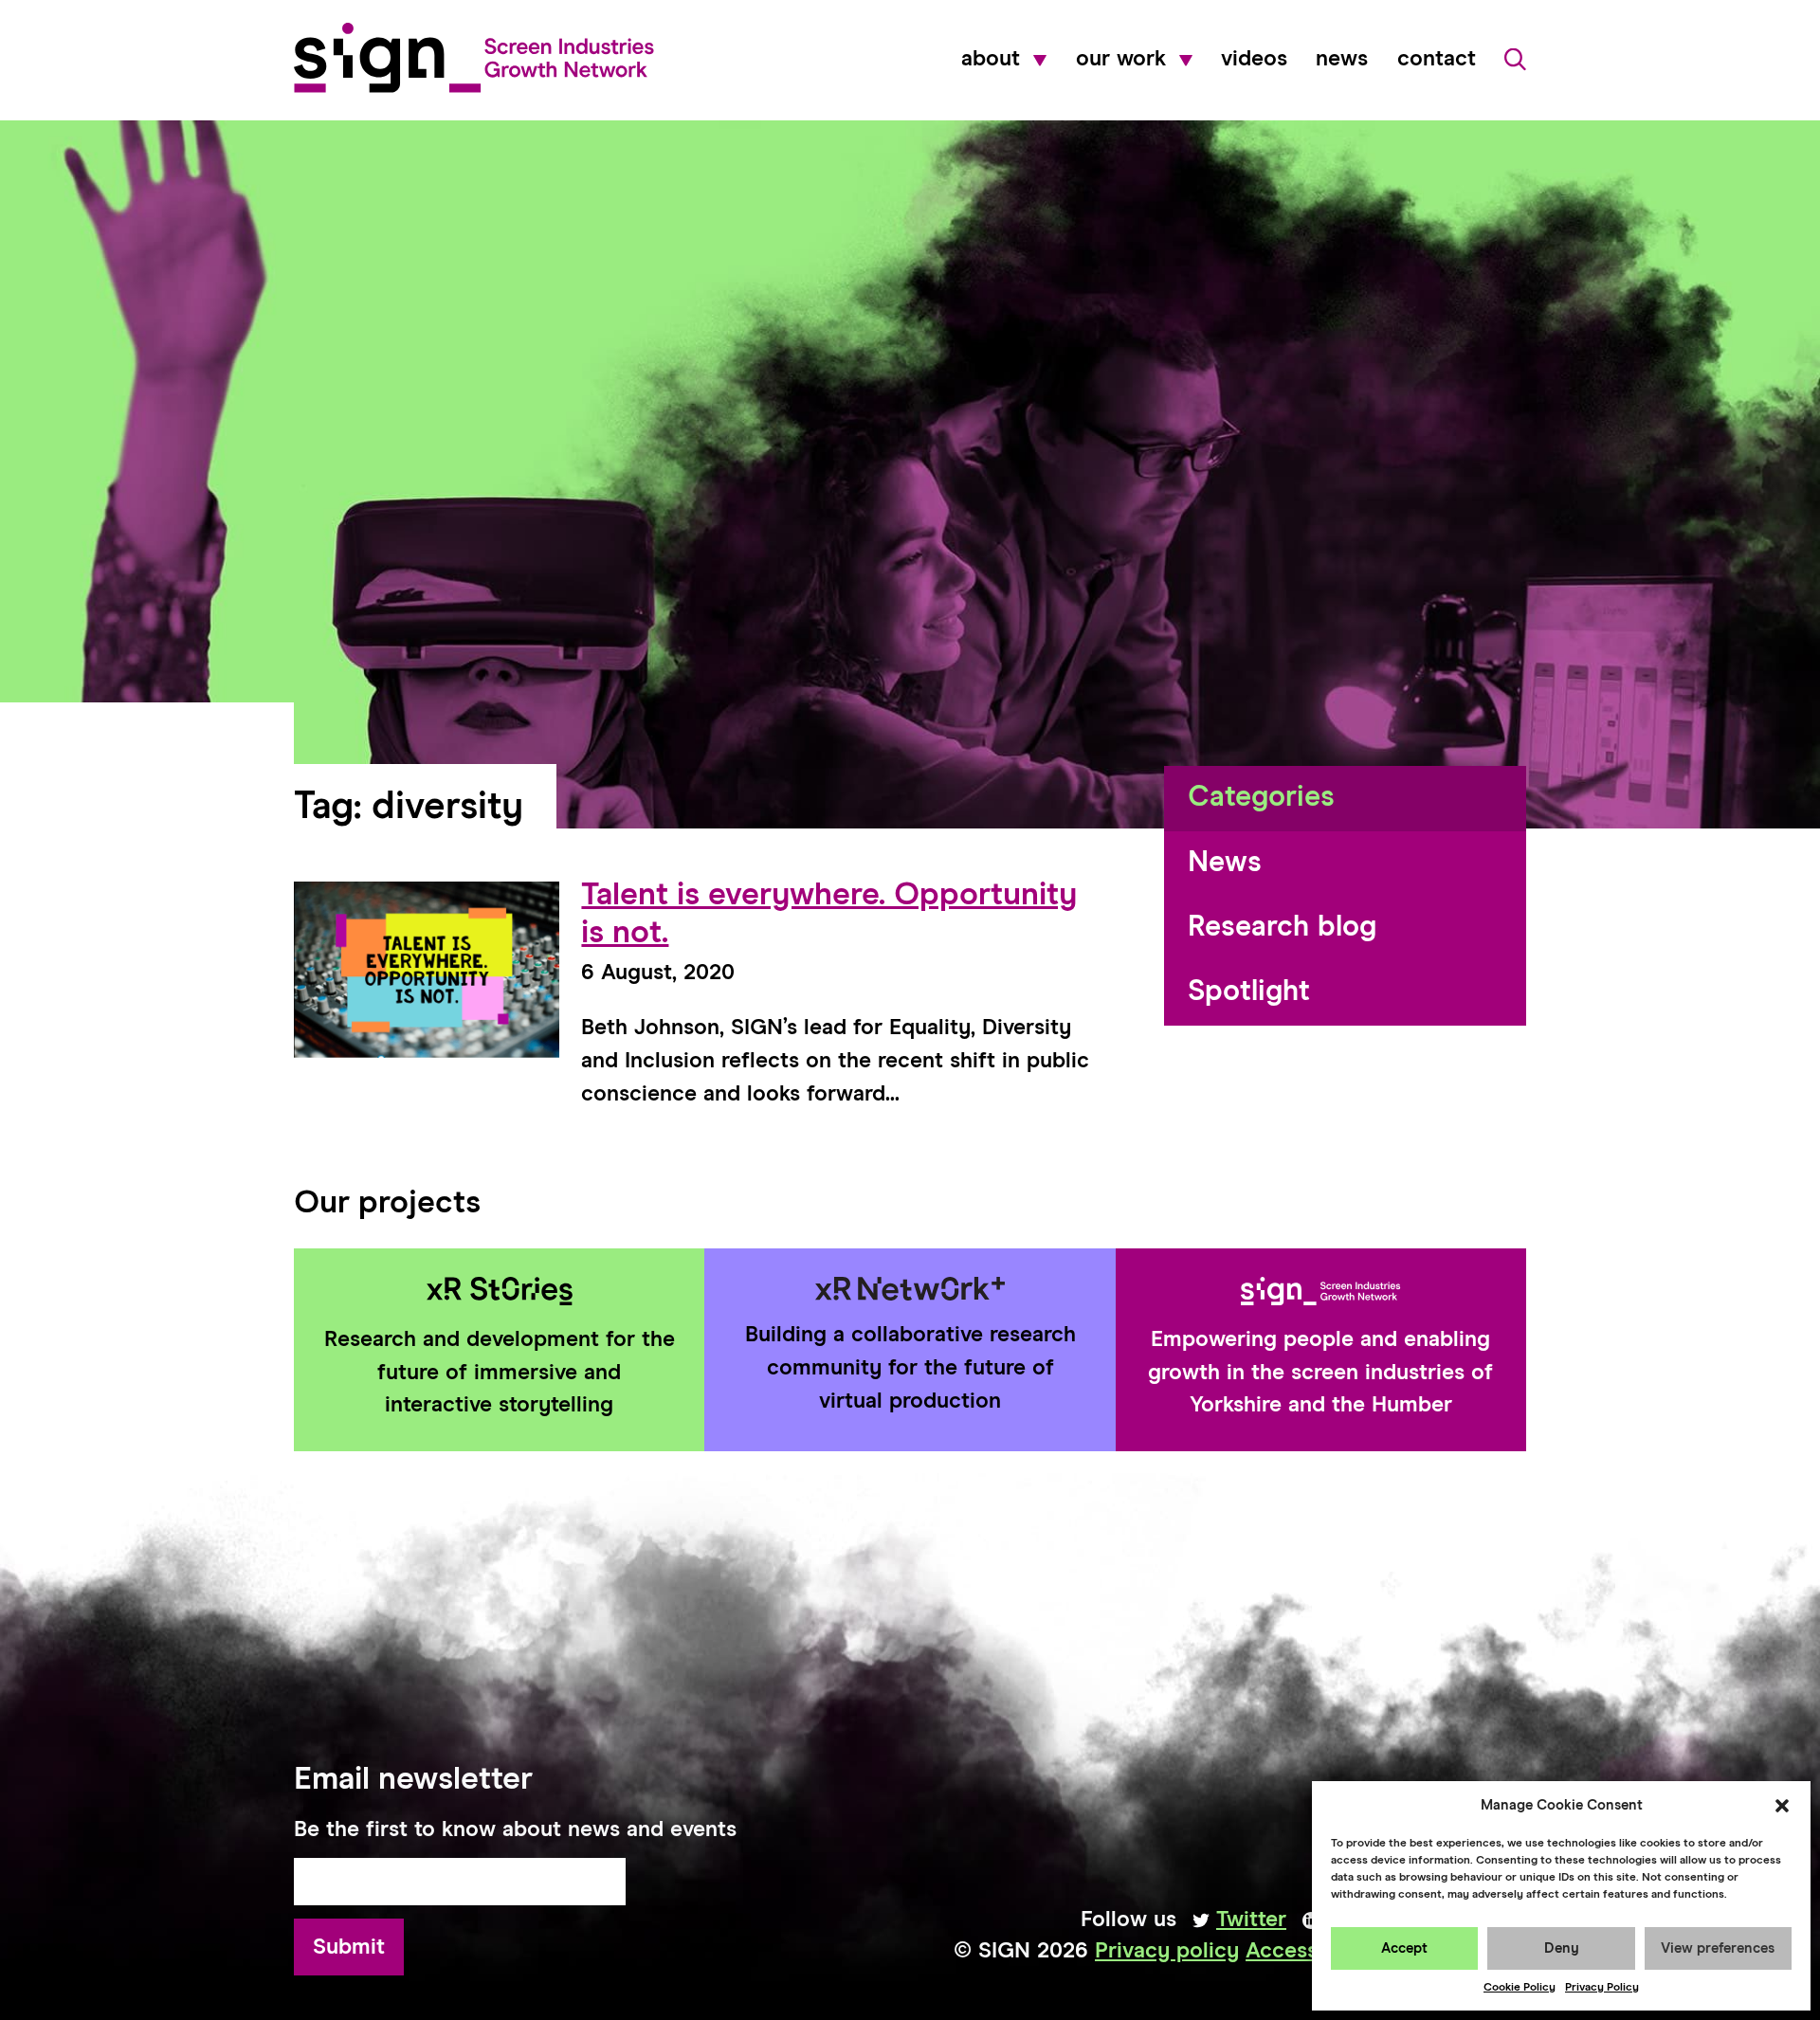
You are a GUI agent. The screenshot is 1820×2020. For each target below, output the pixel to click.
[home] (474, 58)
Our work (1121, 59)
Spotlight (1249, 992)
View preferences (1718, 1948)
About (991, 59)
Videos (1254, 59)
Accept (1404, 1948)
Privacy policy (1167, 1951)
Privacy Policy (1602, 1988)
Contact (1437, 59)
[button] (1782, 1806)
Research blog (1282, 928)
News (1342, 59)
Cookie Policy (1520, 1988)
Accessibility (1310, 1951)
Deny (1562, 1948)
